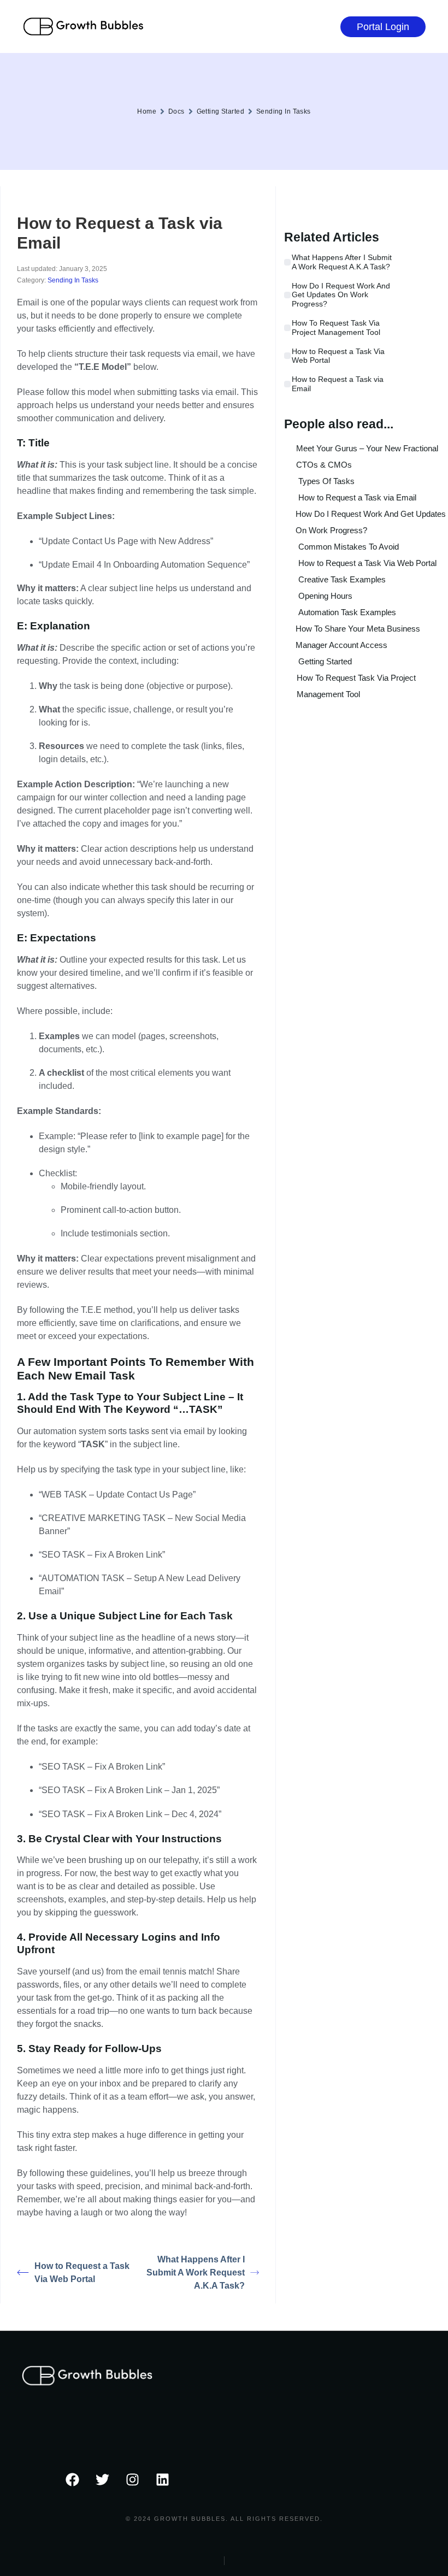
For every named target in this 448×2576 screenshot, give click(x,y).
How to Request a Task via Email (338, 384)
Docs (176, 111)
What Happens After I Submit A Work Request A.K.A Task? (196, 2273)
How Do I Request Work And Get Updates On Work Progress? (341, 295)
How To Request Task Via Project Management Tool (336, 328)
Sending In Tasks (284, 111)
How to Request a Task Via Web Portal (82, 2273)
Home (147, 111)
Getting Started (220, 111)
